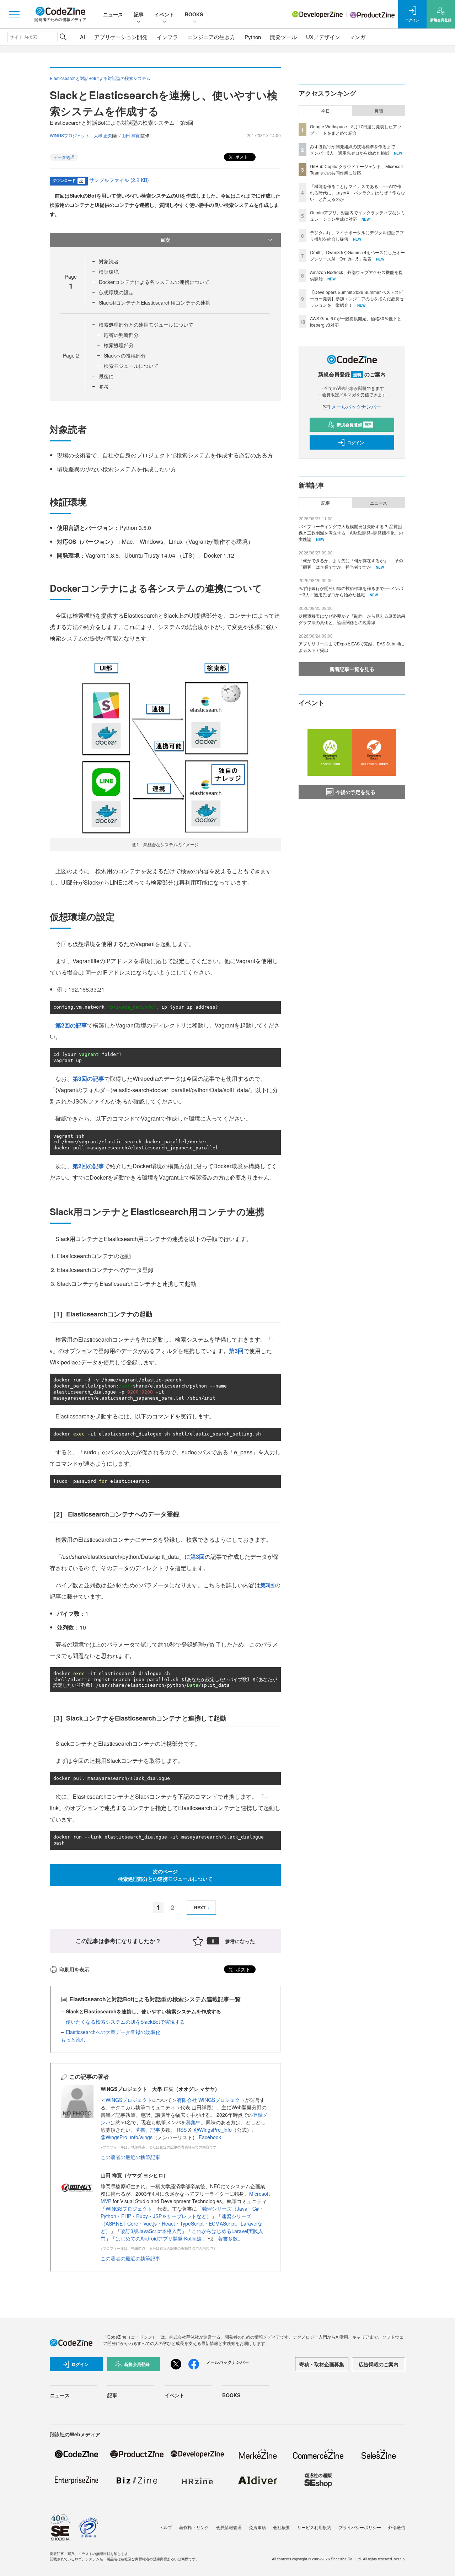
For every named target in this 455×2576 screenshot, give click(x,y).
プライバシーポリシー (360, 2527)
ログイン (355, 442)
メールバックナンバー (356, 407)
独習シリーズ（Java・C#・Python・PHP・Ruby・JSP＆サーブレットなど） (182, 2212)
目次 (165, 240)
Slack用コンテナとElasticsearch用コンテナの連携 (155, 302)
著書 (140, 2130)
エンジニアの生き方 (211, 37)
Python (253, 37)
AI (82, 37)
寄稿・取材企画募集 (322, 2364)
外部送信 (397, 2527)
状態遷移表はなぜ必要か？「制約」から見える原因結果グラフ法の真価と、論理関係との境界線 (352, 619)
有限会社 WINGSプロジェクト (211, 2100)
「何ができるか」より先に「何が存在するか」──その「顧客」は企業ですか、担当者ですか (351, 563)
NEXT (200, 1907)
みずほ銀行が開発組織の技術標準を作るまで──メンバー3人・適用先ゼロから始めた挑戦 (356, 149)
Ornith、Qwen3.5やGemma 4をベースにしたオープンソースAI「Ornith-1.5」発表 (357, 255)
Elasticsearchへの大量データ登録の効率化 (113, 2032)
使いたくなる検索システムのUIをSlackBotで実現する (125, 2022)
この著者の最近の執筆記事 (130, 2157)
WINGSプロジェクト (129, 2100)
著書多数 (228, 2238)
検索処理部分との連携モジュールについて (146, 324)
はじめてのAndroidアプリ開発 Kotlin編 (159, 2238)
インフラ (167, 37)
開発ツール (283, 37)
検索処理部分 (119, 345)
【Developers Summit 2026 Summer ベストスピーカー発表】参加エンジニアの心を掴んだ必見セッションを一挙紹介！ (357, 298)
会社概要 (282, 2527)
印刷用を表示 (74, 1969)
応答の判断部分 (121, 335)
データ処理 (64, 157)
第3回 (236, 1351)
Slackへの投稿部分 (125, 355)
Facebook (210, 2137)
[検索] (63, 37)
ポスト (241, 157)
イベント (164, 14)
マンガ (357, 37)
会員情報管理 (229, 2527)
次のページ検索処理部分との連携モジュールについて (165, 1875)
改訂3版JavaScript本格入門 (151, 2231)
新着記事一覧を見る (352, 669)
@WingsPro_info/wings (127, 2137)
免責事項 (257, 2527)
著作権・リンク (194, 2527)
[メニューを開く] (14, 14)
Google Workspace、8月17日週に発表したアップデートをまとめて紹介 (356, 130)
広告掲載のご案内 (379, 2364)
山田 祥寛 (131, 135)
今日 (326, 111)
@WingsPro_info (213, 2130)
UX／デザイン (323, 37)
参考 (104, 386)
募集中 (193, 2122)
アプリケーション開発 (121, 37)
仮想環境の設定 (116, 292)
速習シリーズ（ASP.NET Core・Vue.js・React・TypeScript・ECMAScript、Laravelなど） (181, 2223)
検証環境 (109, 272)
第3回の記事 (88, 1078)
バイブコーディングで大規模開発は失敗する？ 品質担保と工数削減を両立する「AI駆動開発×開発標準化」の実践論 (351, 533)
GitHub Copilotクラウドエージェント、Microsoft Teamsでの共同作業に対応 (356, 169)
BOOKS (194, 14)
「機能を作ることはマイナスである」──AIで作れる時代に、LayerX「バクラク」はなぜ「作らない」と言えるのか (357, 192)
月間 (379, 111)
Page (71, 355)
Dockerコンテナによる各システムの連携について (154, 282)
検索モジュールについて (131, 366)
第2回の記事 (71, 1025)
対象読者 (109, 261)
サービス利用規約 (314, 2527)
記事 (139, 14)
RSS (182, 2130)
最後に (106, 376)
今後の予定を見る (355, 792)
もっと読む (73, 2039)
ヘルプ (166, 2527)
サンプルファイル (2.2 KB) (119, 180)
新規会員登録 (354, 425)
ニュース (113, 14)
